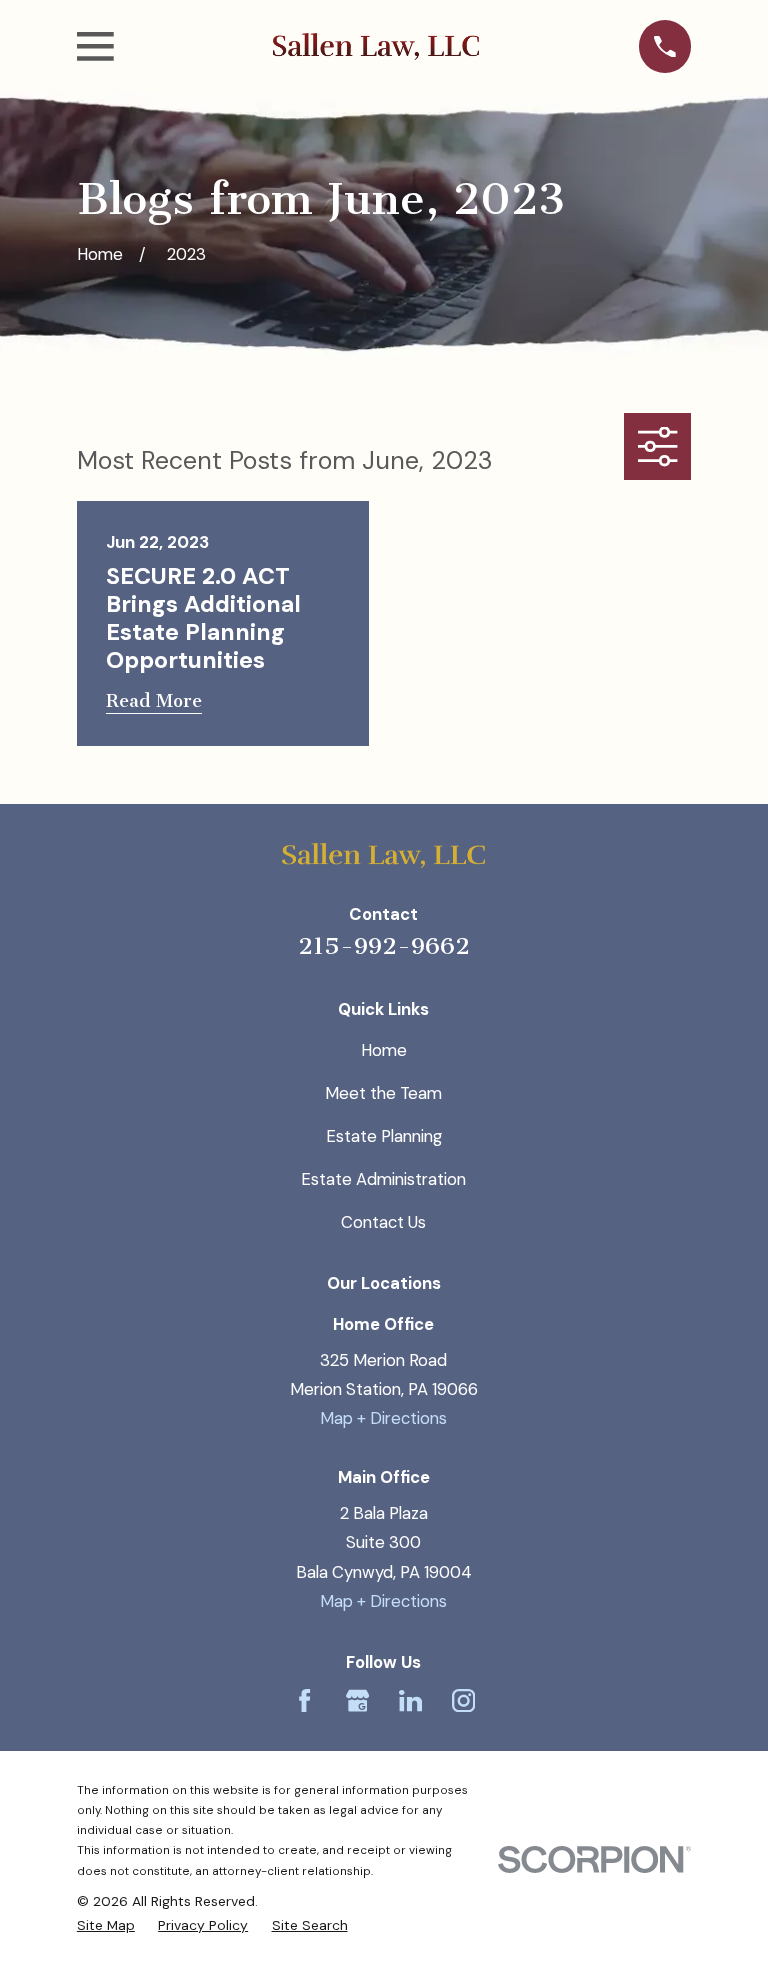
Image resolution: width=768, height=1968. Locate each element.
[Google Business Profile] (357, 1700)
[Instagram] (463, 1700)
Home (384, 1050)
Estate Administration (383, 1179)
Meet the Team (383, 1093)
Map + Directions (383, 1418)
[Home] (376, 47)
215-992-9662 (384, 946)
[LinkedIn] (410, 1700)
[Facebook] (304, 1700)
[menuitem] (106, 1925)
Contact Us (383, 1222)
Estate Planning (384, 1136)
